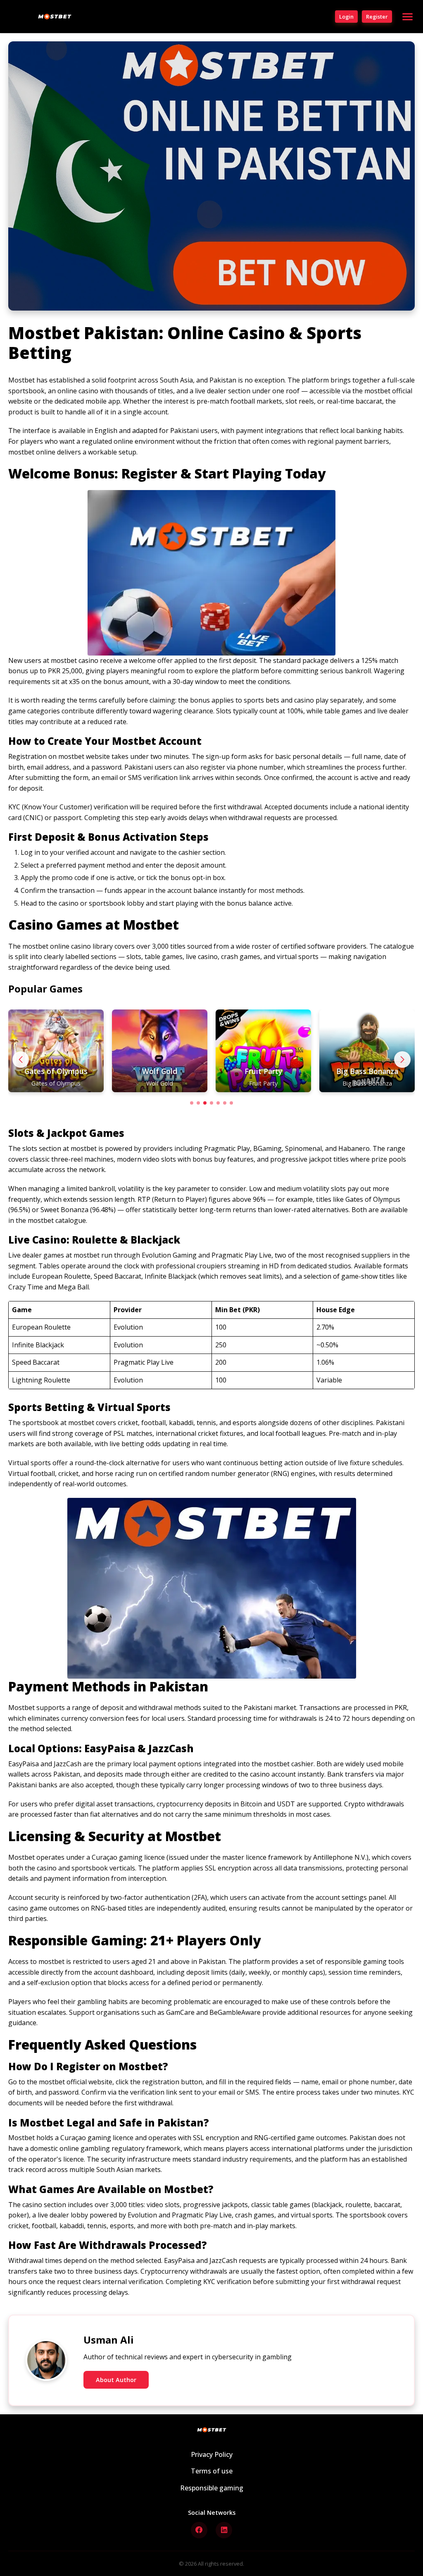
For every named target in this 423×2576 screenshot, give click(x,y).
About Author (116, 2380)
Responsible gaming (212, 2488)
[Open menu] (408, 17)
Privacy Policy (212, 2454)
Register (377, 17)
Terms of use (212, 2471)
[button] (402, 1060)
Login (346, 17)
